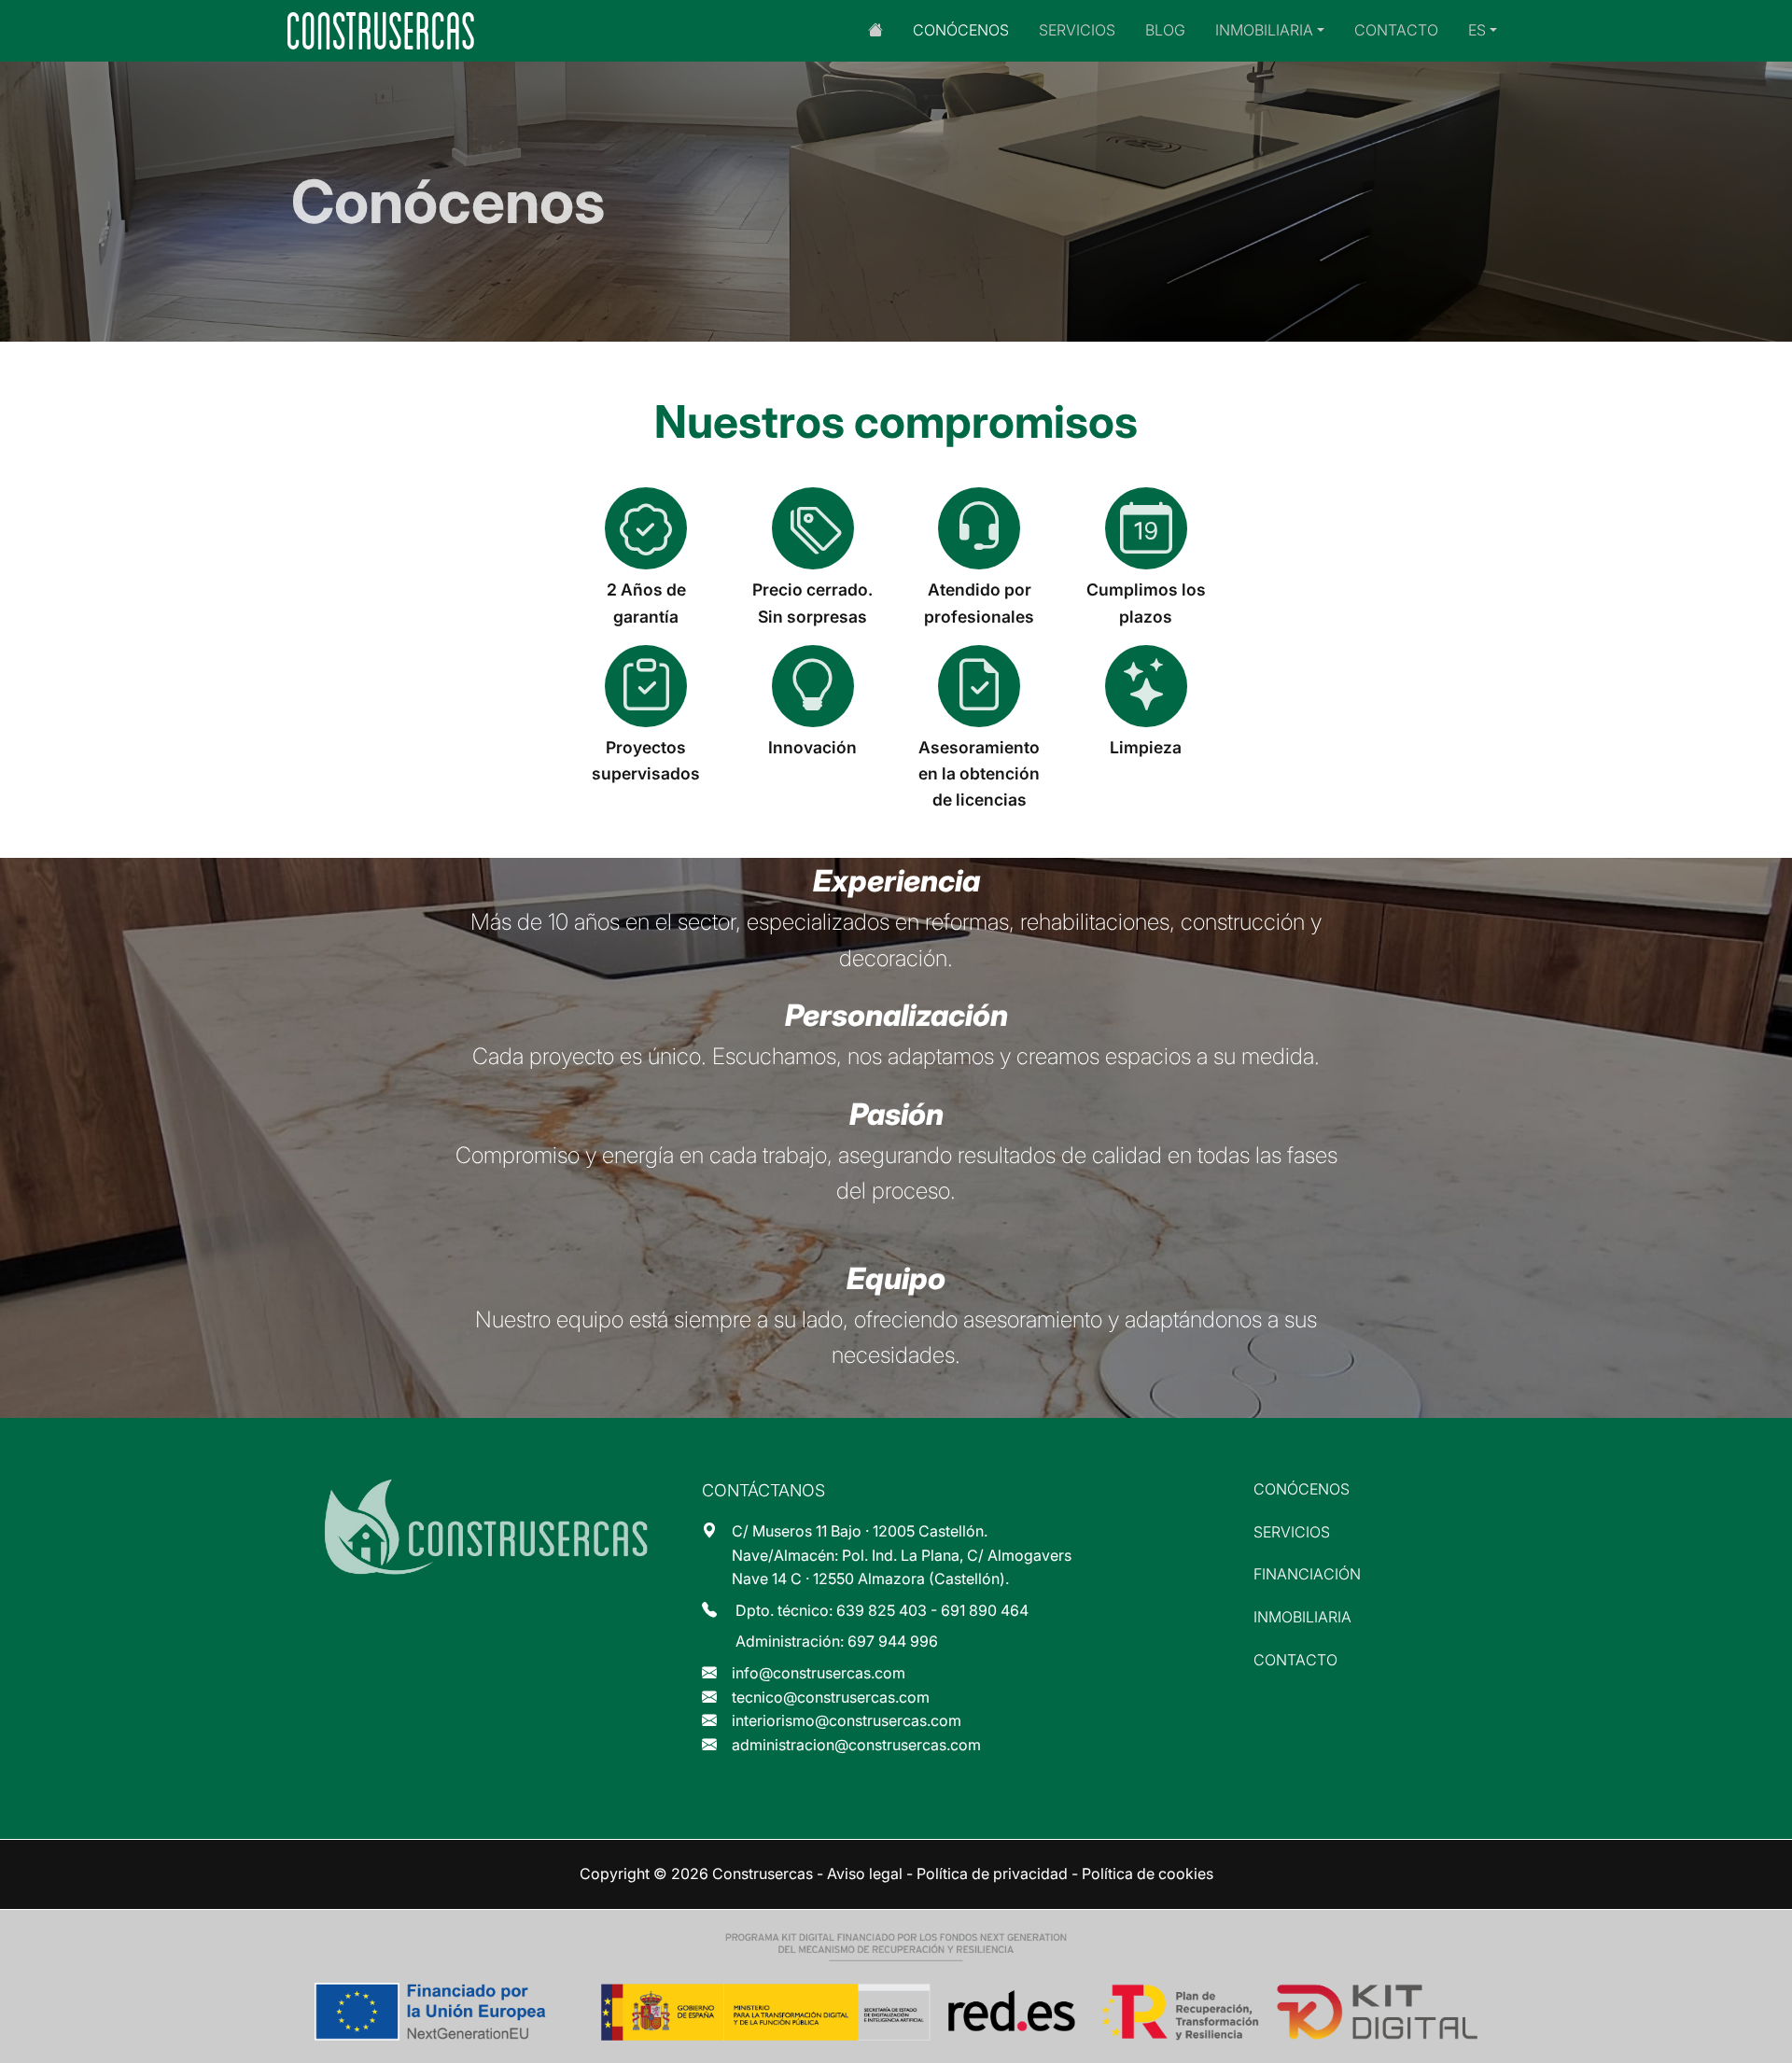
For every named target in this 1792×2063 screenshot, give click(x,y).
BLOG (1165, 30)
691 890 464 (985, 1610)
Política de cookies (1148, 1874)
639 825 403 (882, 1610)
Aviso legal (865, 1874)
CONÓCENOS (961, 30)
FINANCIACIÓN (1307, 1574)
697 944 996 (893, 1641)
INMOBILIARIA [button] (1264, 30)
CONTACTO (1396, 30)
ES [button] (1477, 30)
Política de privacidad (992, 1874)
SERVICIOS (1077, 30)
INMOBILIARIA (1302, 1617)
